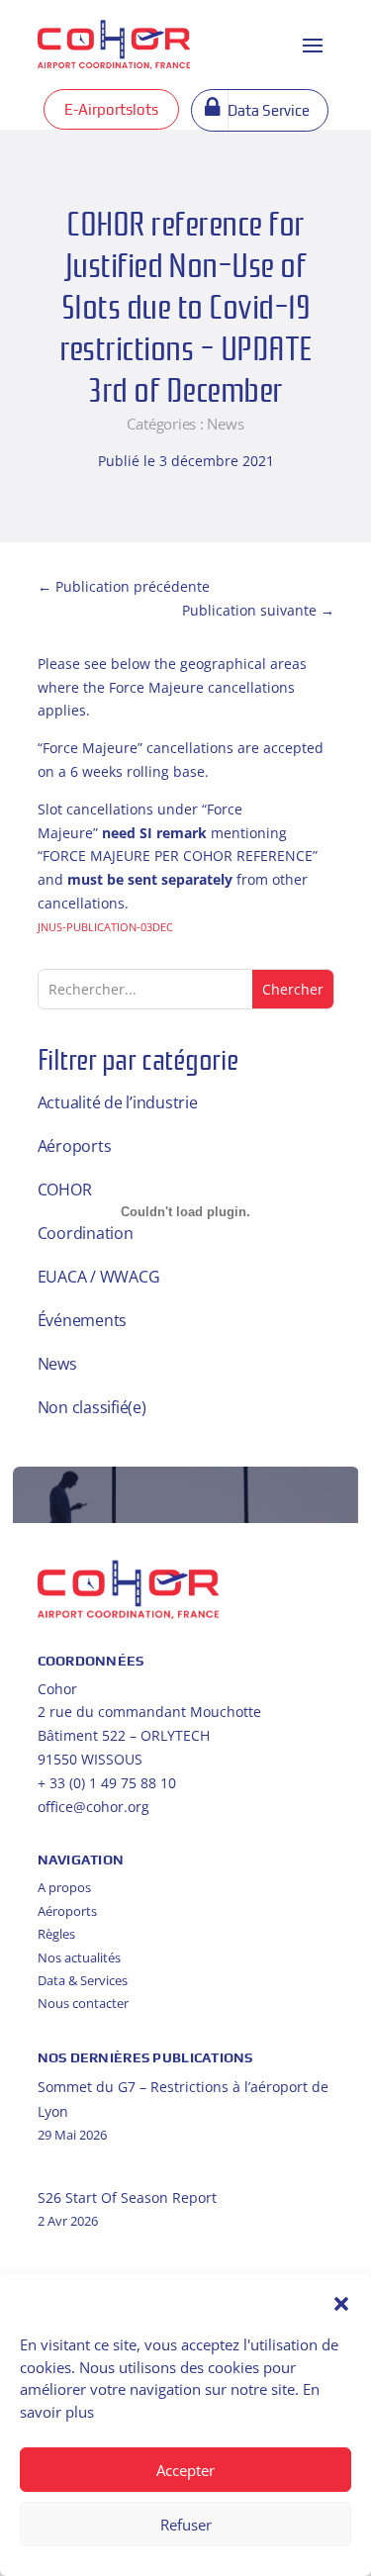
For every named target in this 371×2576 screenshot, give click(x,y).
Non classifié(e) (92, 1407)
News (225, 424)
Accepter (185, 2470)
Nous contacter (83, 2003)
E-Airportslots (111, 109)
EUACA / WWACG (99, 1277)
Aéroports (75, 1146)
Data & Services (83, 1980)
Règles (56, 1934)
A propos (64, 1887)
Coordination (86, 1233)
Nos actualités (79, 1957)
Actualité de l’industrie (118, 1102)
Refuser (186, 2525)
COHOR (65, 1190)
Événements (83, 1320)
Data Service (269, 110)
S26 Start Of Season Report (127, 2197)
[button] (341, 2304)
